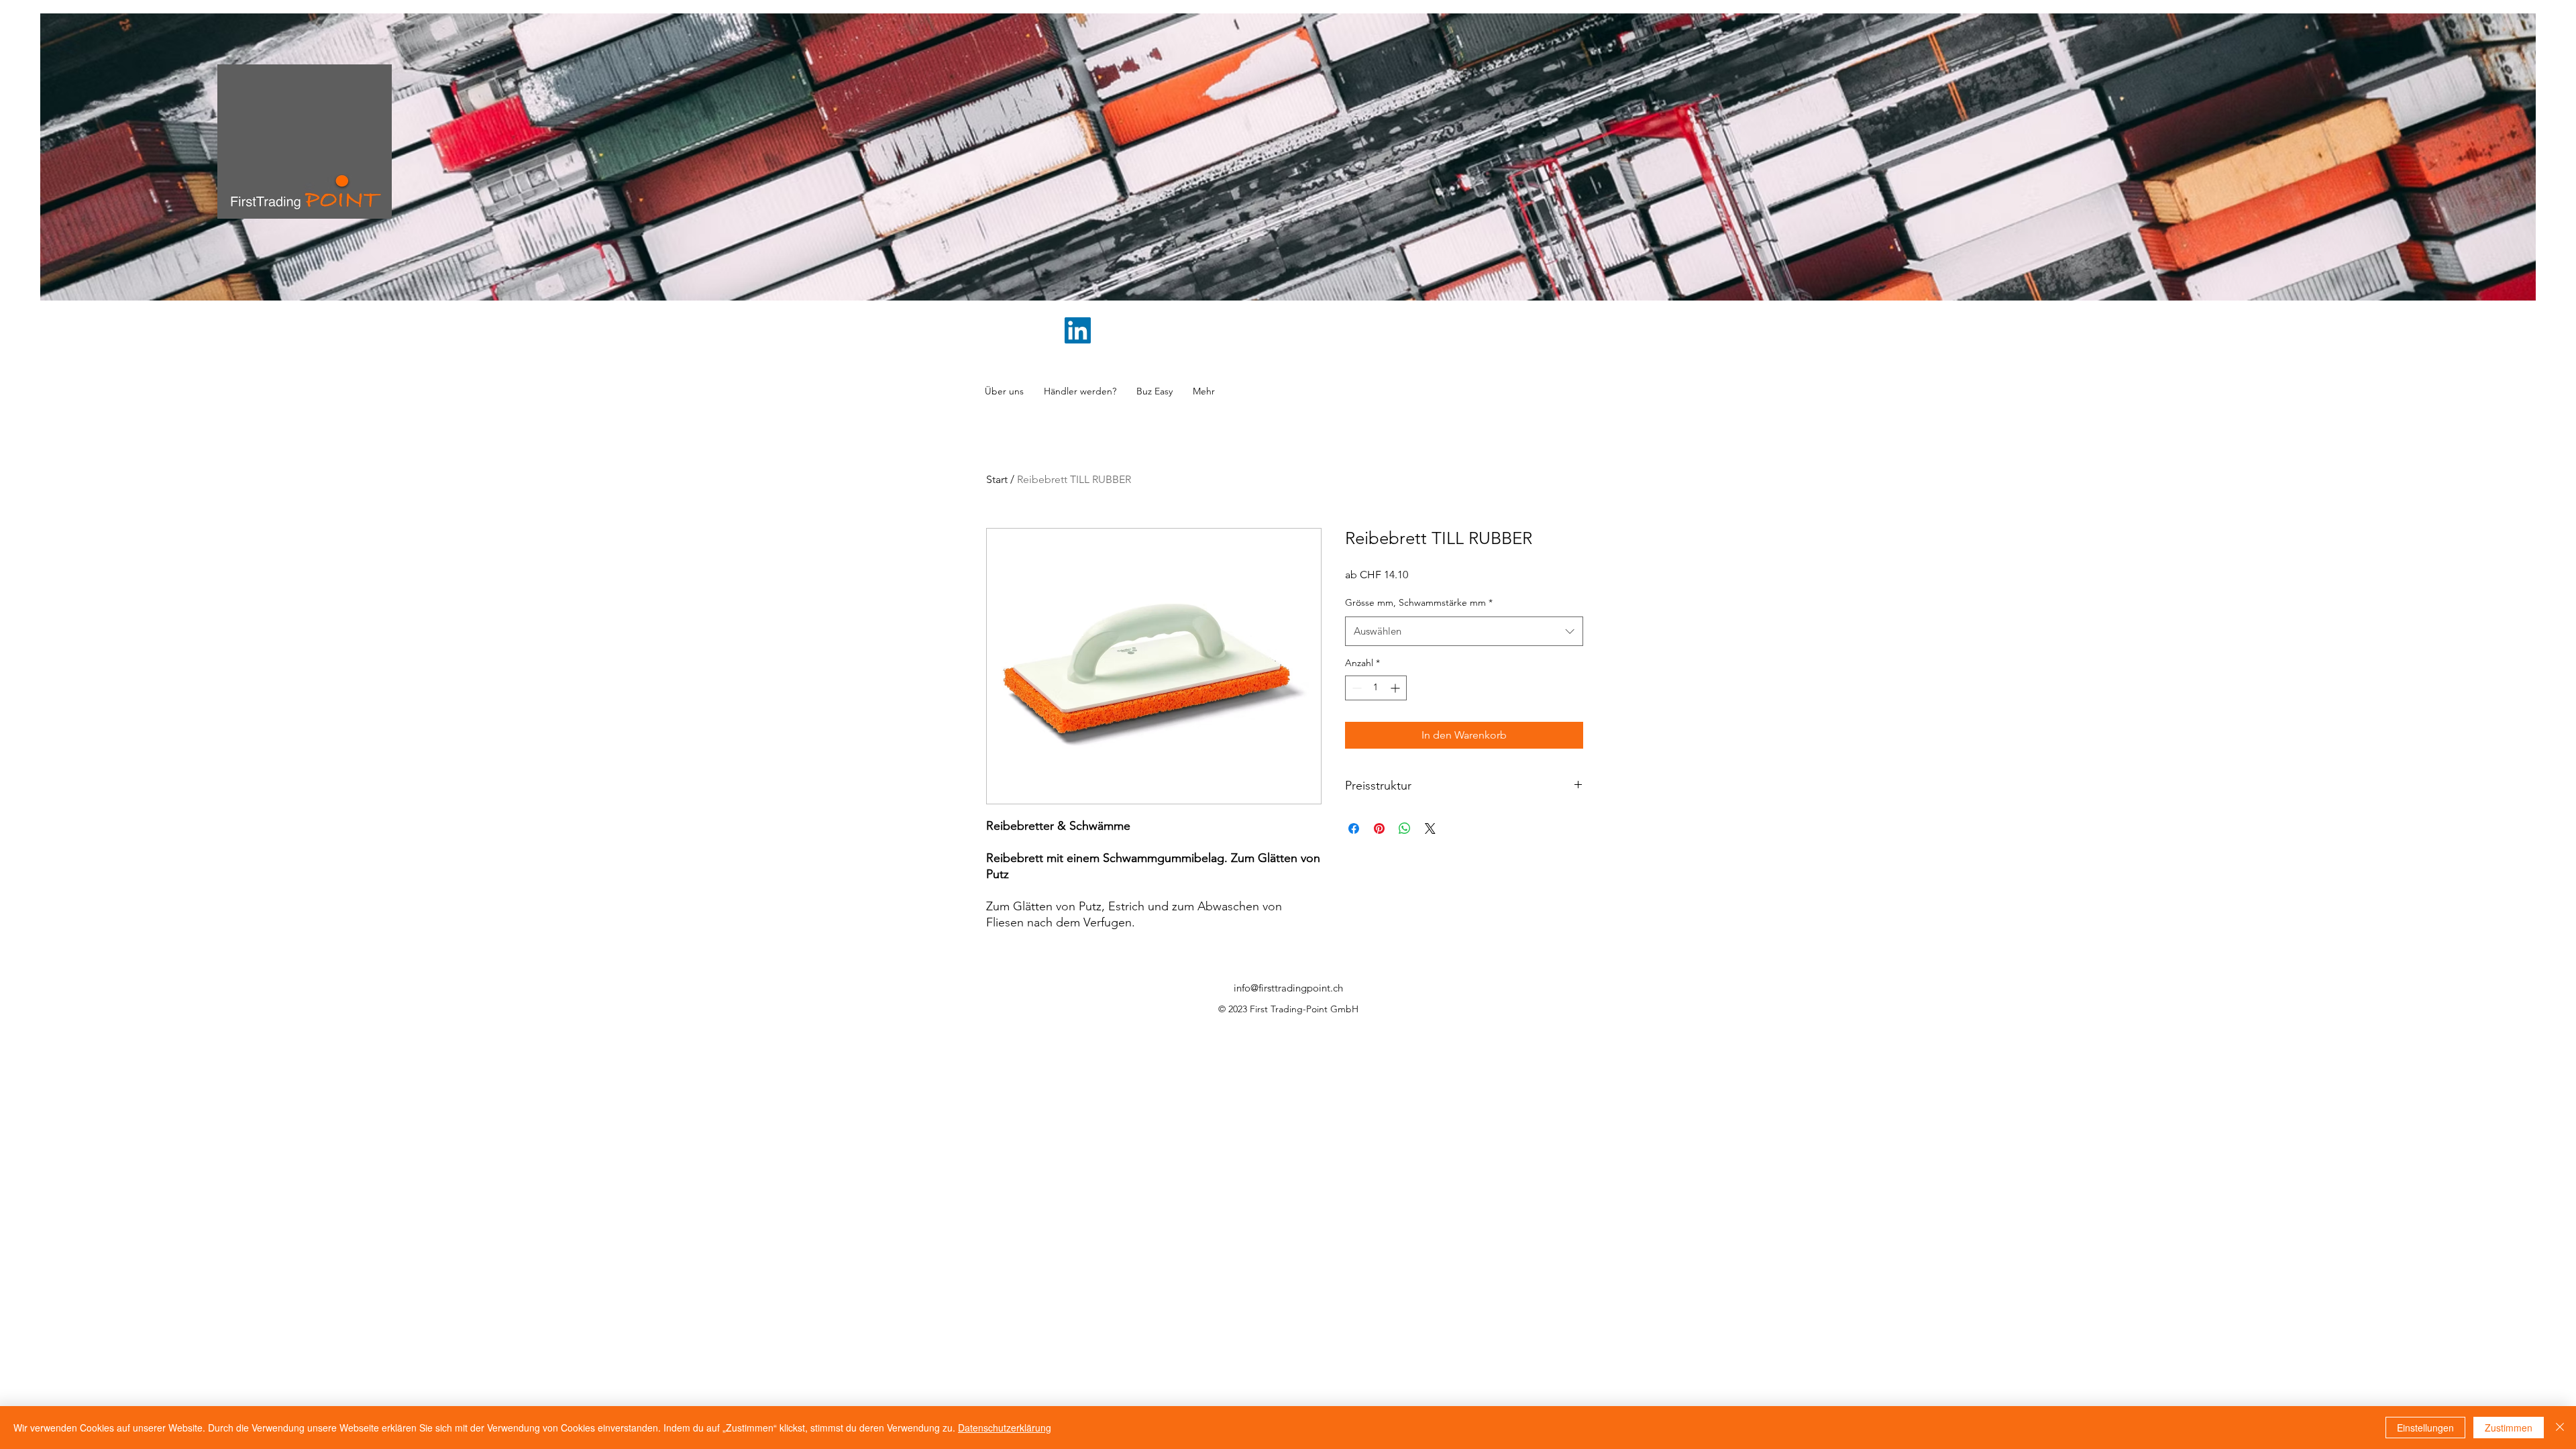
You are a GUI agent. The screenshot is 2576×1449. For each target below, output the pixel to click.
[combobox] (1464, 631)
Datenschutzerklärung (1005, 1428)
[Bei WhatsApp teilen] (1405, 828)
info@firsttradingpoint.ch (1288, 988)
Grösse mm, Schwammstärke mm (1419, 602)
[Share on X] (1430, 828)
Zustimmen (2509, 1428)
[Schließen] (2560, 1428)
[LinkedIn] (1078, 330)
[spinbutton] (1376, 688)
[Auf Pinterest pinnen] (1379, 828)
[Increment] (1396, 688)
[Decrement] (1355, 688)
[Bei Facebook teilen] (1354, 828)
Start (997, 479)
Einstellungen (2425, 1428)
